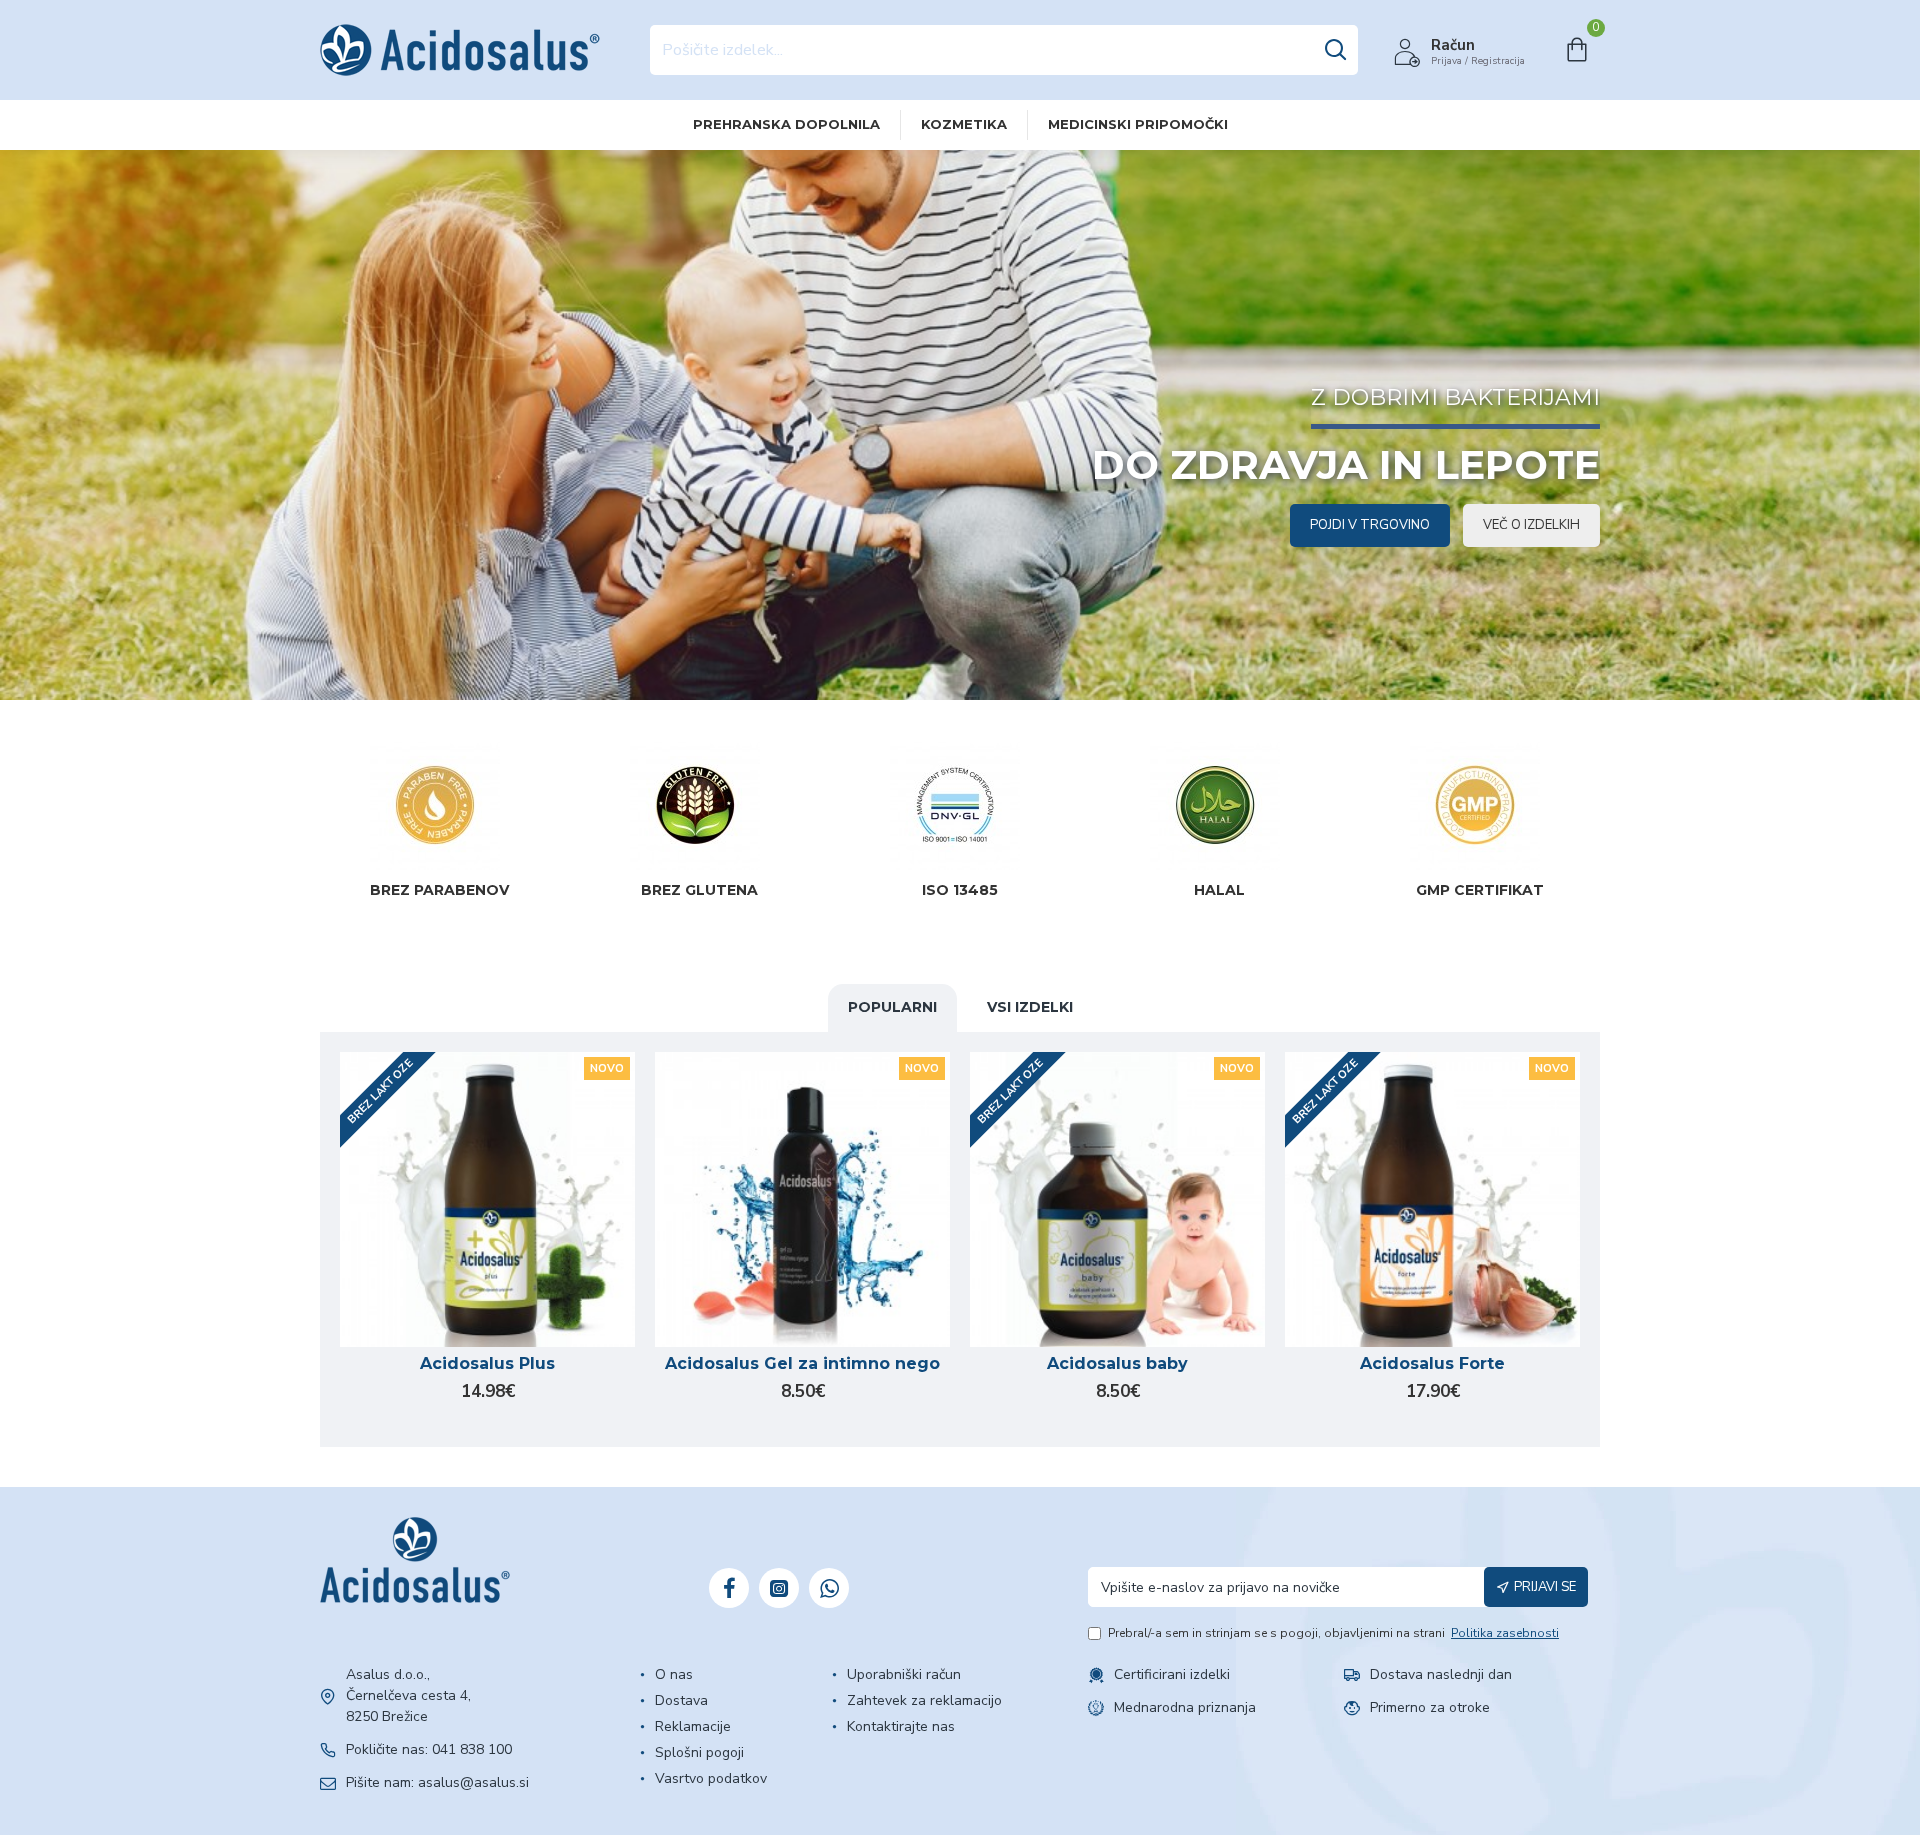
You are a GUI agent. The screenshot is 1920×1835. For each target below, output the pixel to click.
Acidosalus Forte (1432, 1363)
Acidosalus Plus (487, 1363)
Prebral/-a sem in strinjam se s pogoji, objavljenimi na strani (1333, 1633)
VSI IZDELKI (1030, 1007)
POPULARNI (892, 1007)
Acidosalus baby (1117, 1363)
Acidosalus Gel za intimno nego (802, 1363)
